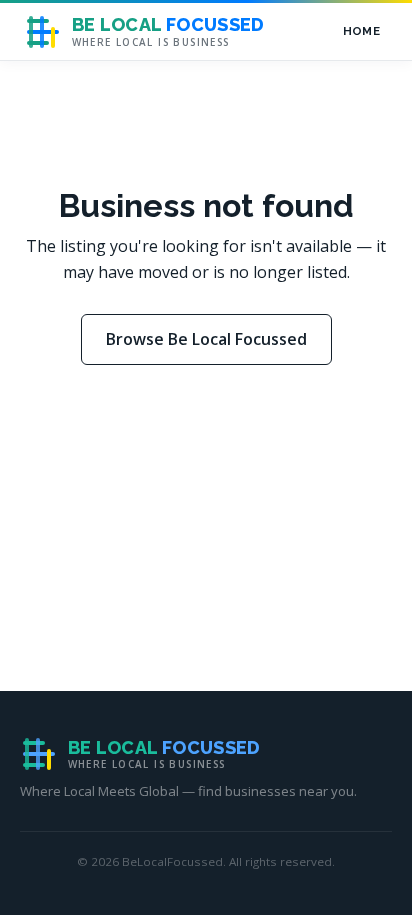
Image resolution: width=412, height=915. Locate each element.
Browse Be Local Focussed (206, 339)
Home (361, 31)
